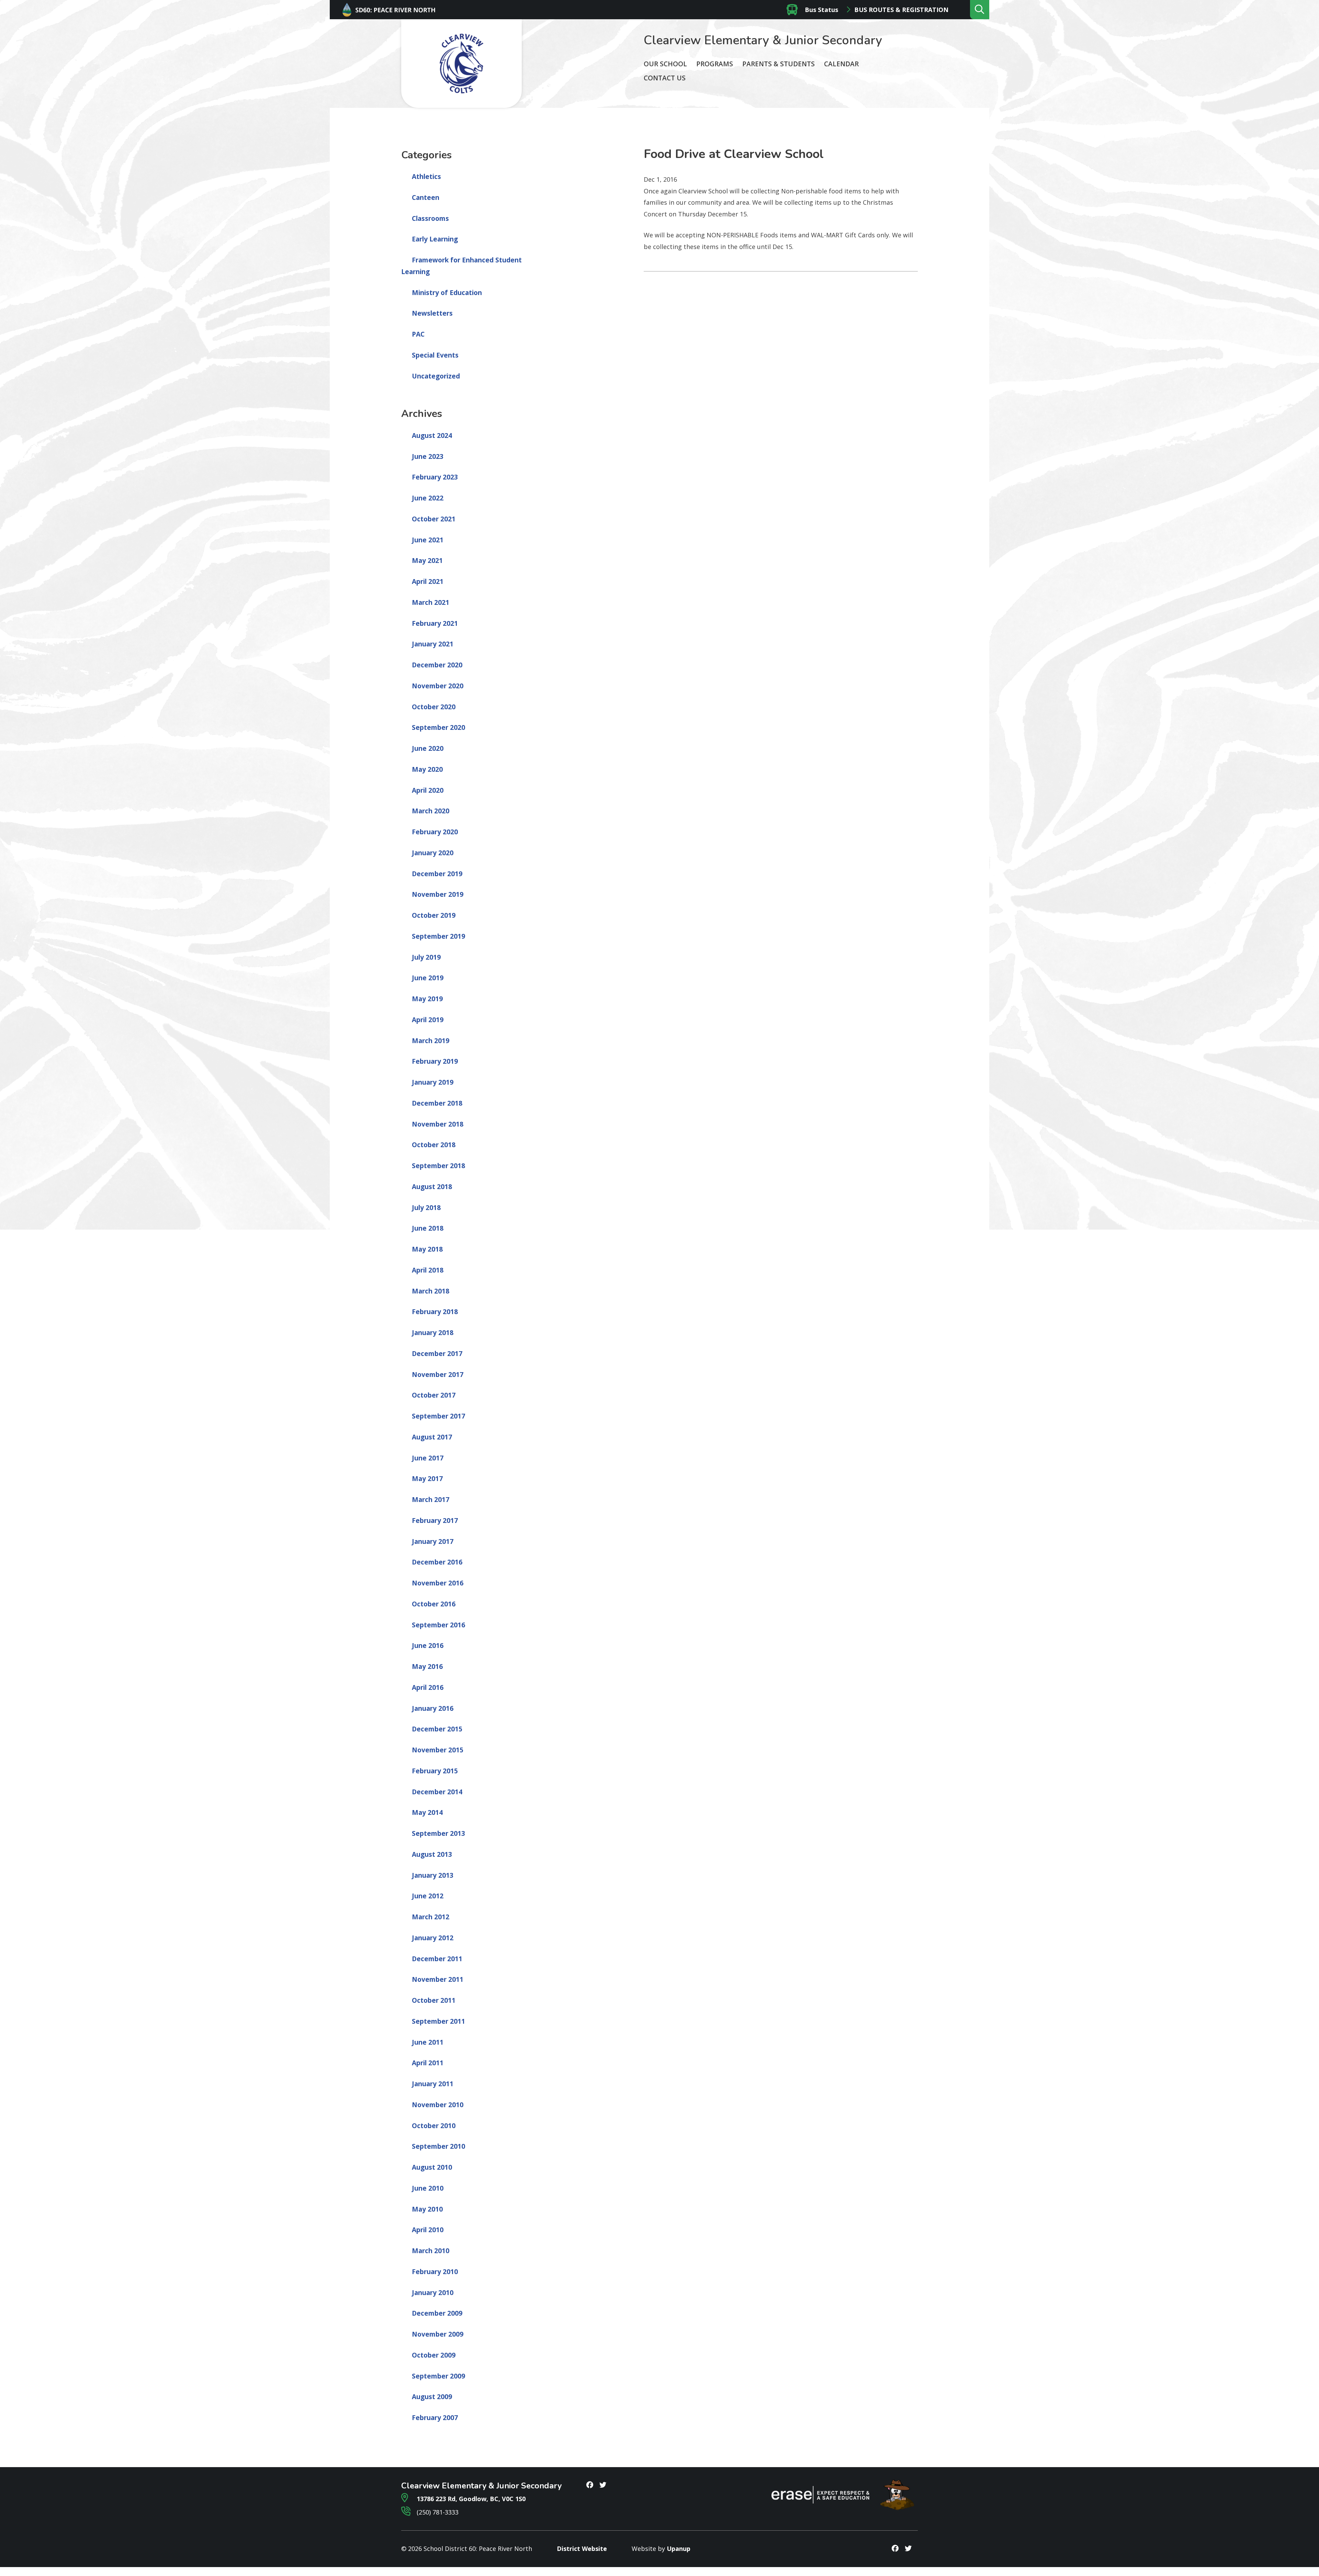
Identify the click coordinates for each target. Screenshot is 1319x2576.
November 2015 (438, 1750)
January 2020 (433, 853)
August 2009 (432, 2397)
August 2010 (432, 2167)
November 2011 (438, 1979)
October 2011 (434, 2000)
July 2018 (426, 1208)
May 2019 (427, 999)
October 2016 (434, 1604)
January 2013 (433, 1875)
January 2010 (433, 2293)
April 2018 (428, 1270)
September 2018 (438, 1166)
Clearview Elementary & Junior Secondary (763, 40)
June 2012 (428, 1896)
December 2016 (437, 1562)
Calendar (841, 64)
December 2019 (437, 874)
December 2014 (437, 1792)
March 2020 (431, 811)
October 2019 (434, 915)
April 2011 (428, 2063)
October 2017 (434, 1395)
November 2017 (438, 1375)
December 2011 (437, 1959)
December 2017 (437, 1354)
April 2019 (428, 1020)
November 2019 (438, 894)
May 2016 (427, 1667)
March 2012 (431, 1917)
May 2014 (427, 1812)
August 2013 (432, 1854)
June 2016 (428, 1646)
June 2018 (428, 1228)
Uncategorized (436, 376)
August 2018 (432, 1187)
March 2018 (431, 1291)
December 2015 (437, 1729)
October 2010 (434, 2126)
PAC (418, 334)
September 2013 (438, 1833)
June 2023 (428, 456)
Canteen (426, 197)
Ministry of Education (447, 293)
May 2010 (427, 2209)
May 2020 (427, 769)
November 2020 (438, 686)
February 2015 (435, 1771)
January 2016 (433, 1708)
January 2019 (433, 1082)
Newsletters (432, 313)
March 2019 (431, 1041)
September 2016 (438, 1625)
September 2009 (438, 2376)
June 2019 (428, 978)
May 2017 (427, 1479)
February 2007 (435, 2418)
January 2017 (433, 1541)
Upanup (679, 2549)
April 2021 (428, 581)
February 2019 (435, 1061)
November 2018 (438, 1124)
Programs (715, 64)
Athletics (426, 177)
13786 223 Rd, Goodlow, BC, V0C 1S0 (470, 2499)
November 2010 (438, 2105)
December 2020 (437, 665)
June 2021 (428, 540)
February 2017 (435, 1521)
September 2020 (438, 727)
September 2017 (438, 1416)
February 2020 (435, 832)
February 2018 (435, 1312)
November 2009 (438, 2334)
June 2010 (428, 2188)
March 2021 (431, 602)
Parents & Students (779, 64)
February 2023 (435, 477)
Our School (665, 64)
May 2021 (427, 561)
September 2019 (438, 936)
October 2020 (434, 707)
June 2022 (428, 498)
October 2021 (434, 519)
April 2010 (428, 2230)
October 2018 (434, 1145)
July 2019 (426, 957)
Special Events (435, 355)
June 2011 (428, 2042)
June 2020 (428, 748)
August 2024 (432, 436)
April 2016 (428, 1687)
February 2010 (435, 2272)
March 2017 (431, 1500)
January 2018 (433, 1333)
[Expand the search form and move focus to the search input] (980, 10)
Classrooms (430, 218)
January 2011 (433, 2084)
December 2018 (437, 1103)
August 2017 (432, 1437)
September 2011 (438, 2021)
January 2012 (433, 1938)
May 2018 (427, 1249)
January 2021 (433, 644)
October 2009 (434, 2355)
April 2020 (428, 790)
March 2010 (431, 2251)
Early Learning (435, 239)
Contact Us (665, 78)
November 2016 (438, 1583)
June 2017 (428, 1458)
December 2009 (437, 2313)
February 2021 (435, 623)
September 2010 (438, 2146)
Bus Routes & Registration (901, 10)
